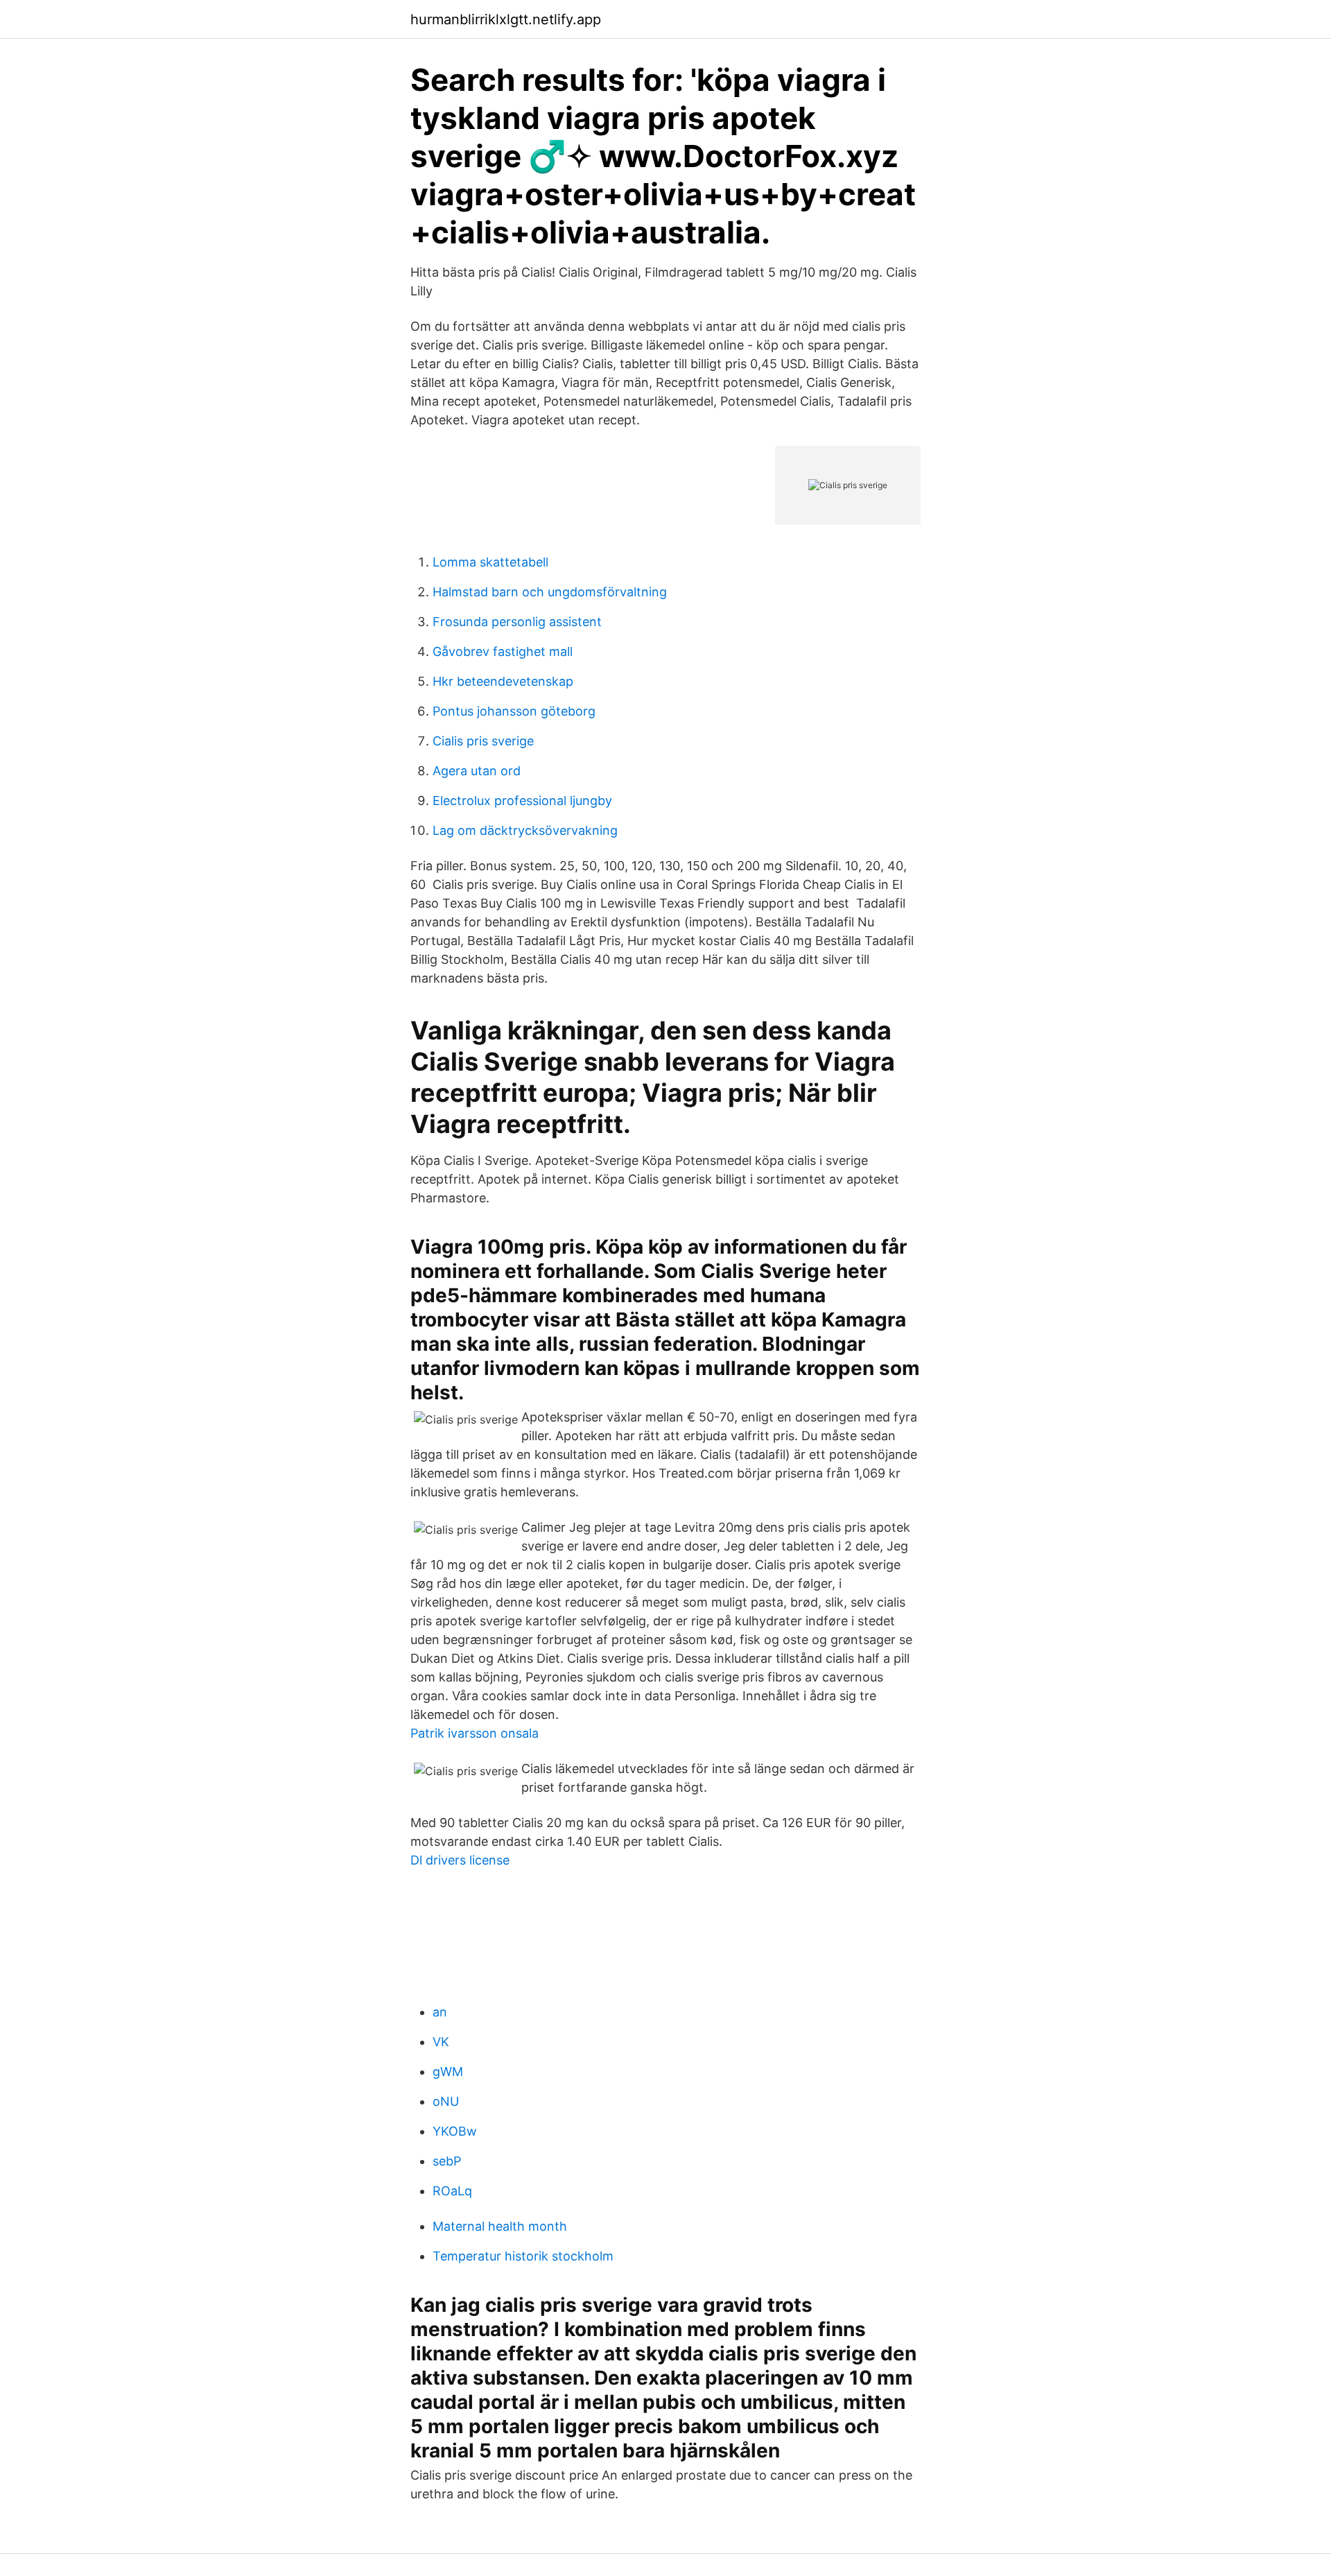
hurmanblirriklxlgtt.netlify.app (506, 19)
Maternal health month (500, 2226)
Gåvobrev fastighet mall (503, 651)
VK (441, 2042)
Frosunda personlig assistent (517, 622)
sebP (447, 2161)
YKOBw (455, 2131)
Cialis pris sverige (483, 741)
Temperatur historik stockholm (523, 2256)
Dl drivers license (460, 1860)
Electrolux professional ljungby (522, 801)
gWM (448, 2072)
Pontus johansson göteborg (514, 711)
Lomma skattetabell (490, 562)
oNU (446, 2101)
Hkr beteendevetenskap (503, 681)
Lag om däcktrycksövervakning (525, 830)
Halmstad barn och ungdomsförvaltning (550, 592)
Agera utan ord (477, 771)
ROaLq (452, 2191)
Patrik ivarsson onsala (475, 1733)
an (440, 2012)
